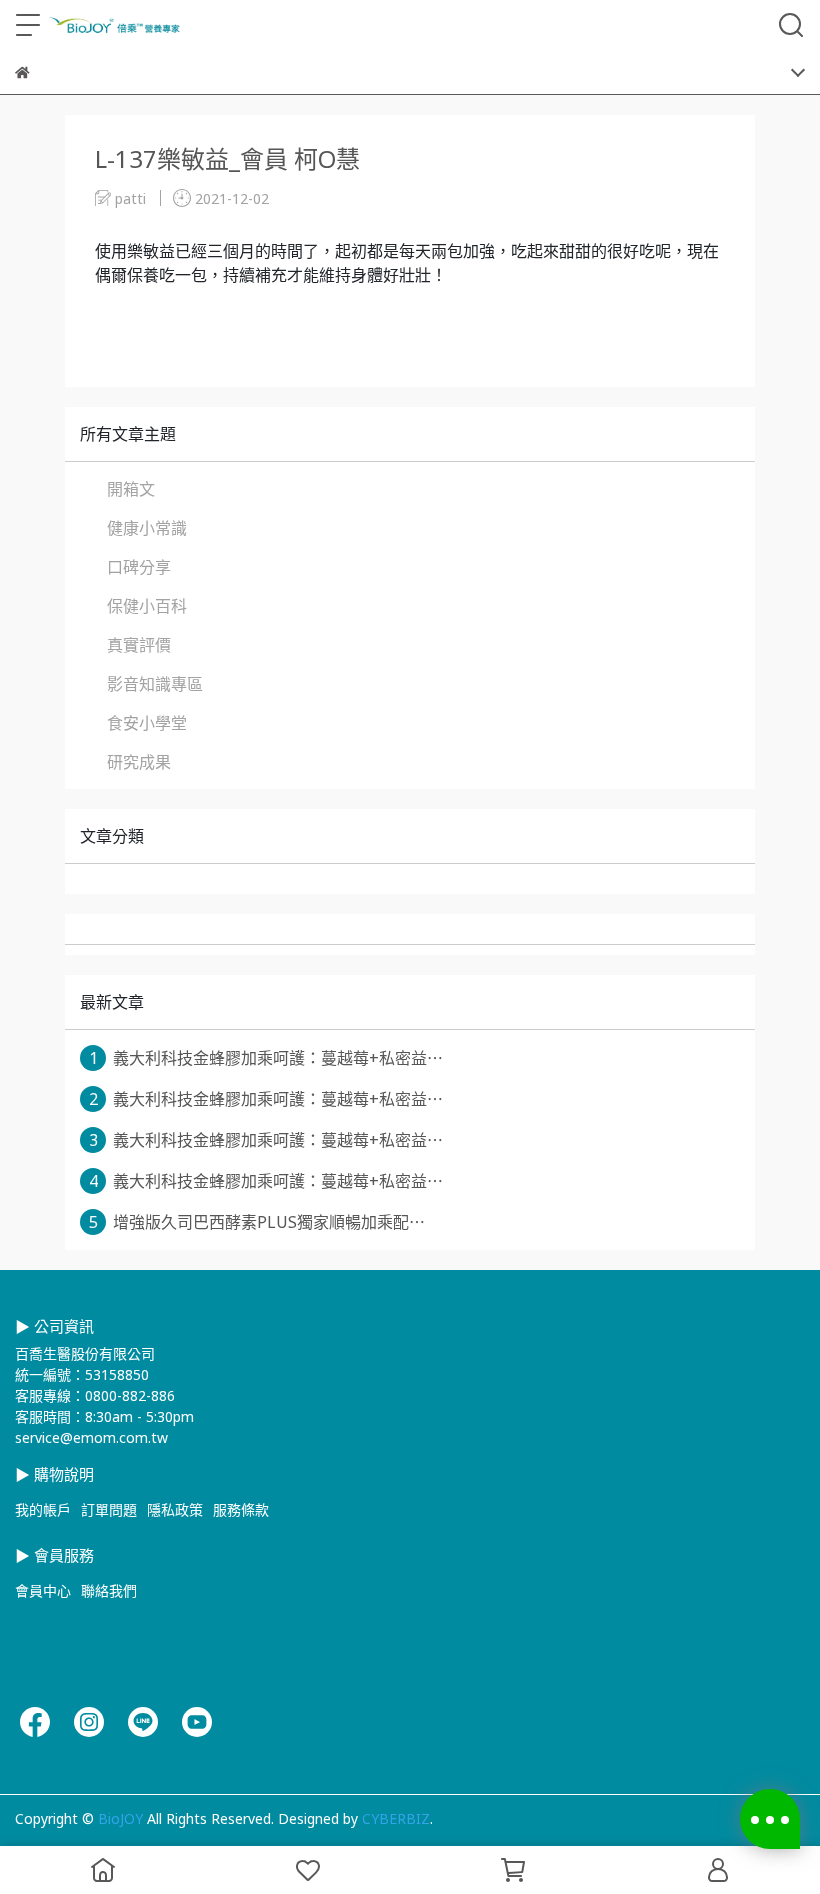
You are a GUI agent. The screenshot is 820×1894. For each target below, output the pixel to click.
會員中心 (43, 1590)
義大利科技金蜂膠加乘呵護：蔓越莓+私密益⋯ (266, 1058)
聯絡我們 (109, 1590)
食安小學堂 (147, 723)
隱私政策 (175, 1509)
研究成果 (139, 762)
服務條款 (241, 1509)
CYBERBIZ (396, 1818)
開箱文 (131, 489)
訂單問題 (109, 1509)
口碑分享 (139, 567)
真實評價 (139, 645)
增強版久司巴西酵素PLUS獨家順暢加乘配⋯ (257, 1222)
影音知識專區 (155, 684)
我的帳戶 (43, 1509)
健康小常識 (147, 528)
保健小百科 (147, 606)
